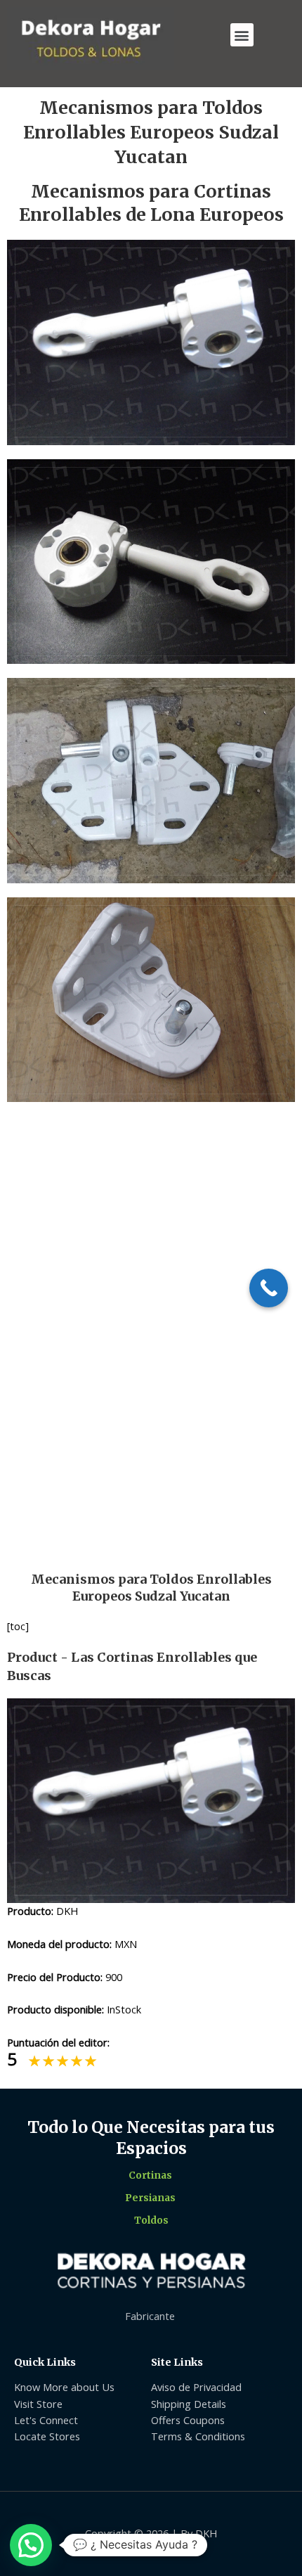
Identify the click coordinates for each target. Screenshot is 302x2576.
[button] (242, 35)
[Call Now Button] (269, 1288)
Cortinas (150, 2175)
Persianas (150, 2198)
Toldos (151, 2221)
